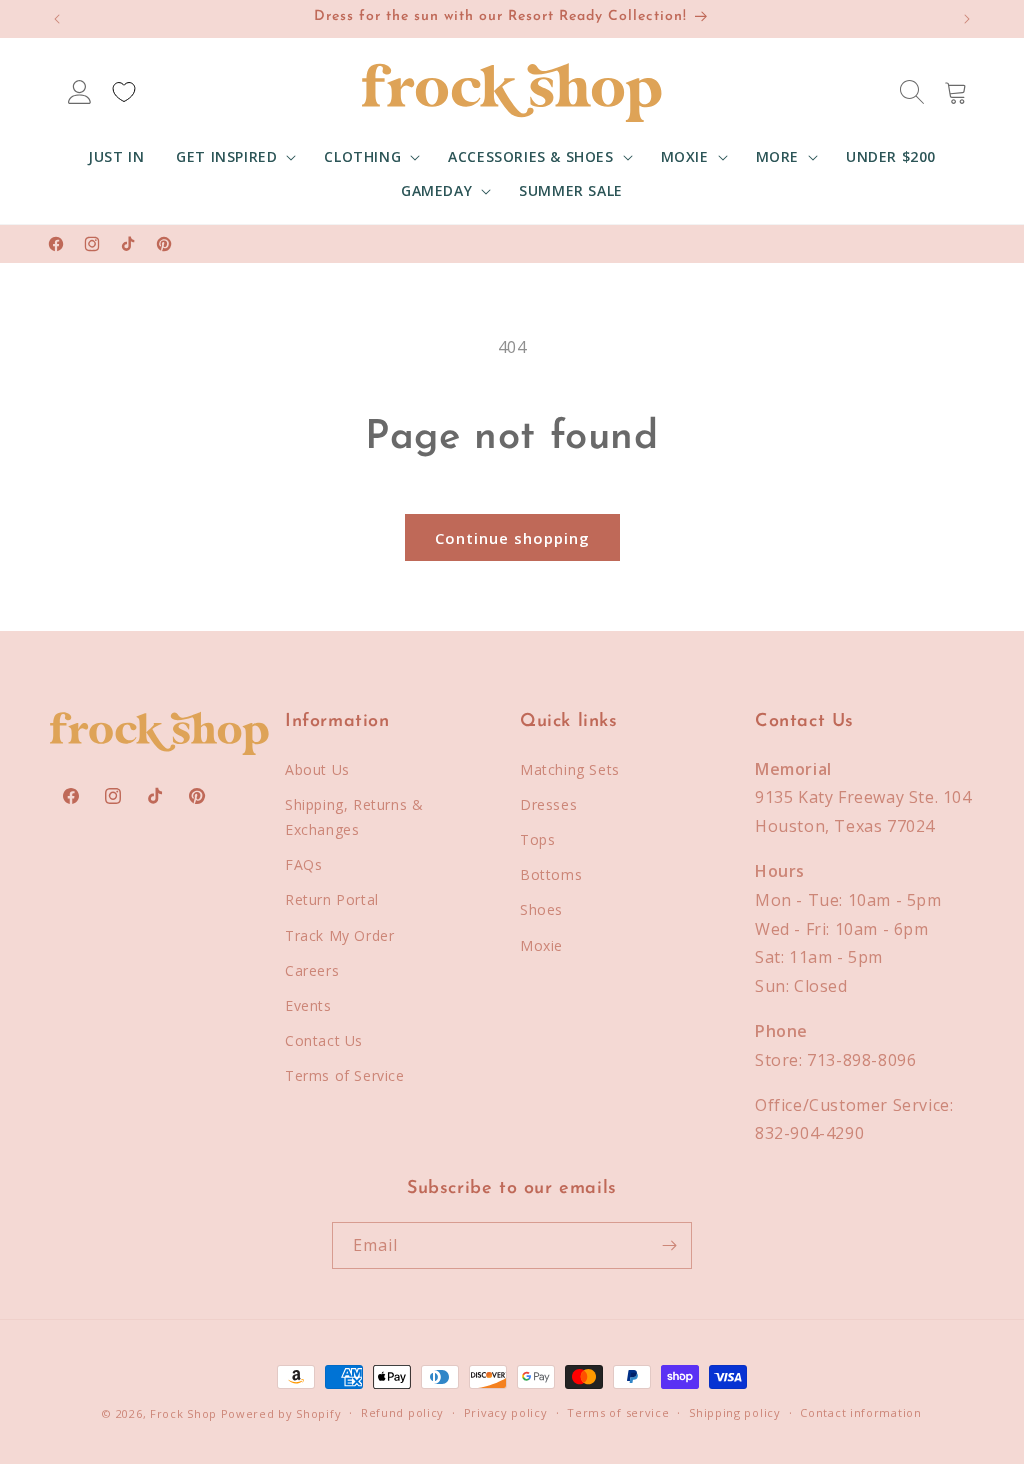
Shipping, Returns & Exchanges (354, 817)
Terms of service (618, 1412)
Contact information (860, 1412)
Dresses (548, 804)
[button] (234, 157)
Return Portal (332, 899)
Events (308, 1005)
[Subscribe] (669, 1245)
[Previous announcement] (57, 19)
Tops (537, 839)
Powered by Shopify (281, 1413)
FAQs (303, 864)
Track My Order (339, 935)
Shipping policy (735, 1412)
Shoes (541, 909)
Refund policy (402, 1412)
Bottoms (551, 874)
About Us (317, 769)
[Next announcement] (967, 19)
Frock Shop (183, 1413)
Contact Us (324, 1040)
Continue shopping (512, 538)
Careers (312, 970)
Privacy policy (506, 1412)
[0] (124, 92)
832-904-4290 (809, 1133)
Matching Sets (570, 769)
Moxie (541, 945)
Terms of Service (345, 1075)
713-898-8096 (861, 1060)
